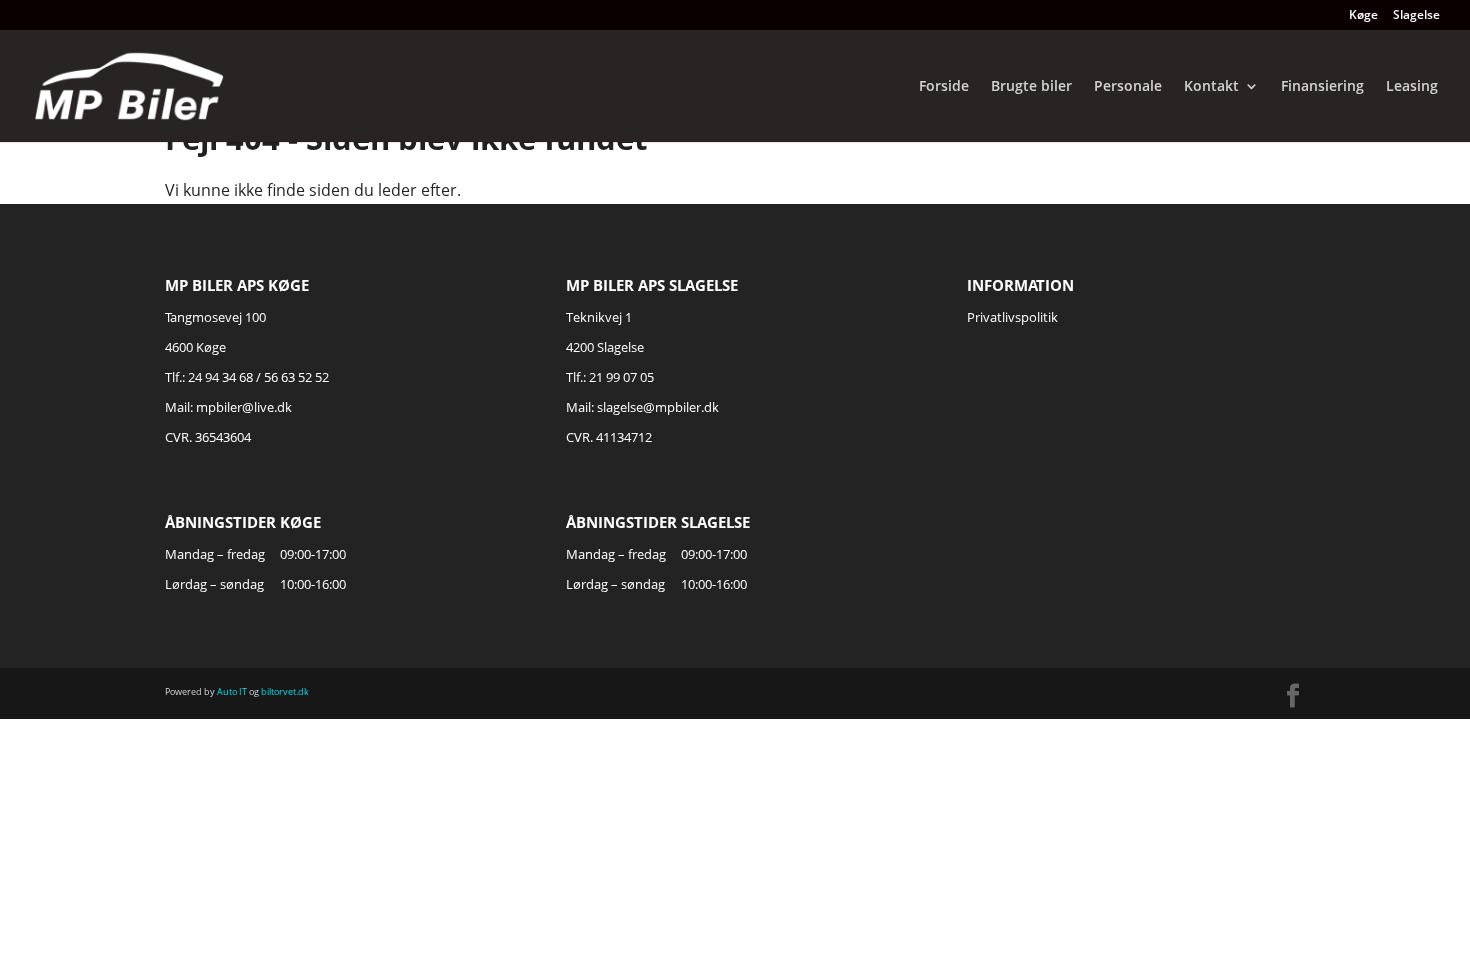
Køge (1363, 16)
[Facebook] (1293, 696)
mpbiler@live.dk (244, 407)
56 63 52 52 (296, 377)
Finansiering (1322, 87)
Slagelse (1416, 16)
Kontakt (1211, 87)
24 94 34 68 (220, 377)
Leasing (1412, 87)
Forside (944, 87)
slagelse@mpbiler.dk (658, 407)
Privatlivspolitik (1012, 317)
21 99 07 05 (621, 377)
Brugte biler (1031, 87)
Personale (1128, 87)
